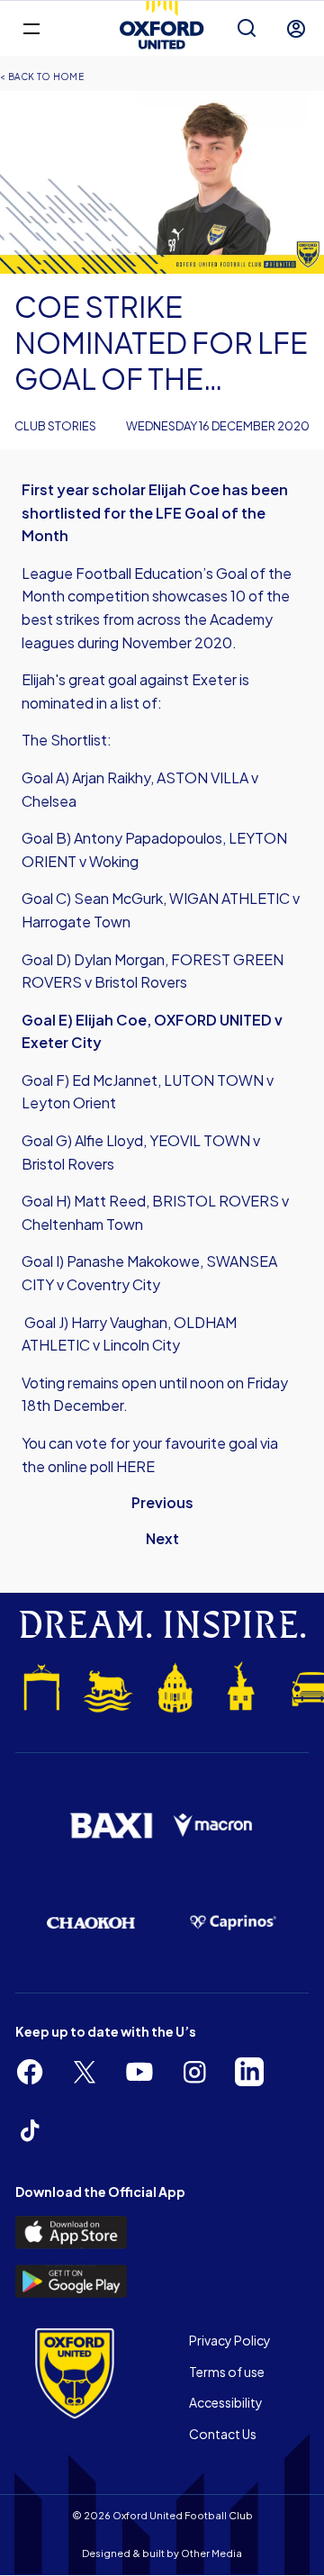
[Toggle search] (247, 29)
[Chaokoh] (91, 1923)
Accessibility (226, 2402)
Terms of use (227, 2372)
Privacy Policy (230, 2340)
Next (162, 1538)
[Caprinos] (233, 1923)
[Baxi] (111, 1826)
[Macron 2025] (213, 1826)
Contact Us (223, 2434)
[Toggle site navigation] (31, 27)
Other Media (211, 2553)
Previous (162, 1502)
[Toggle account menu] (296, 29)
